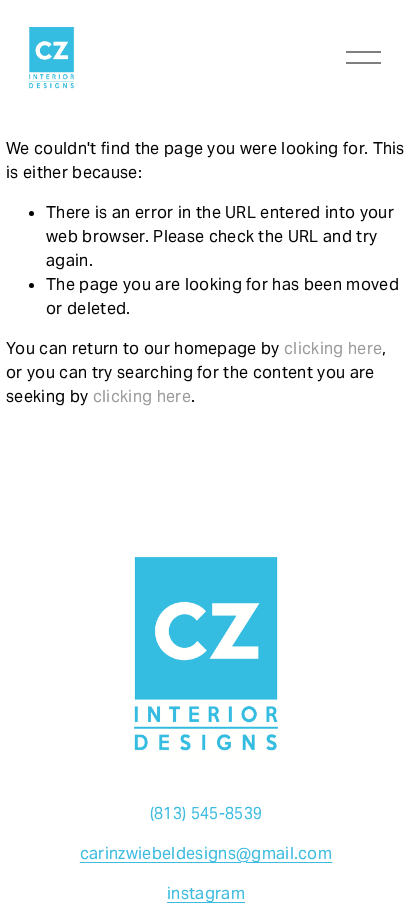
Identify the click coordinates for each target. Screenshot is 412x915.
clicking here (333, 348)
